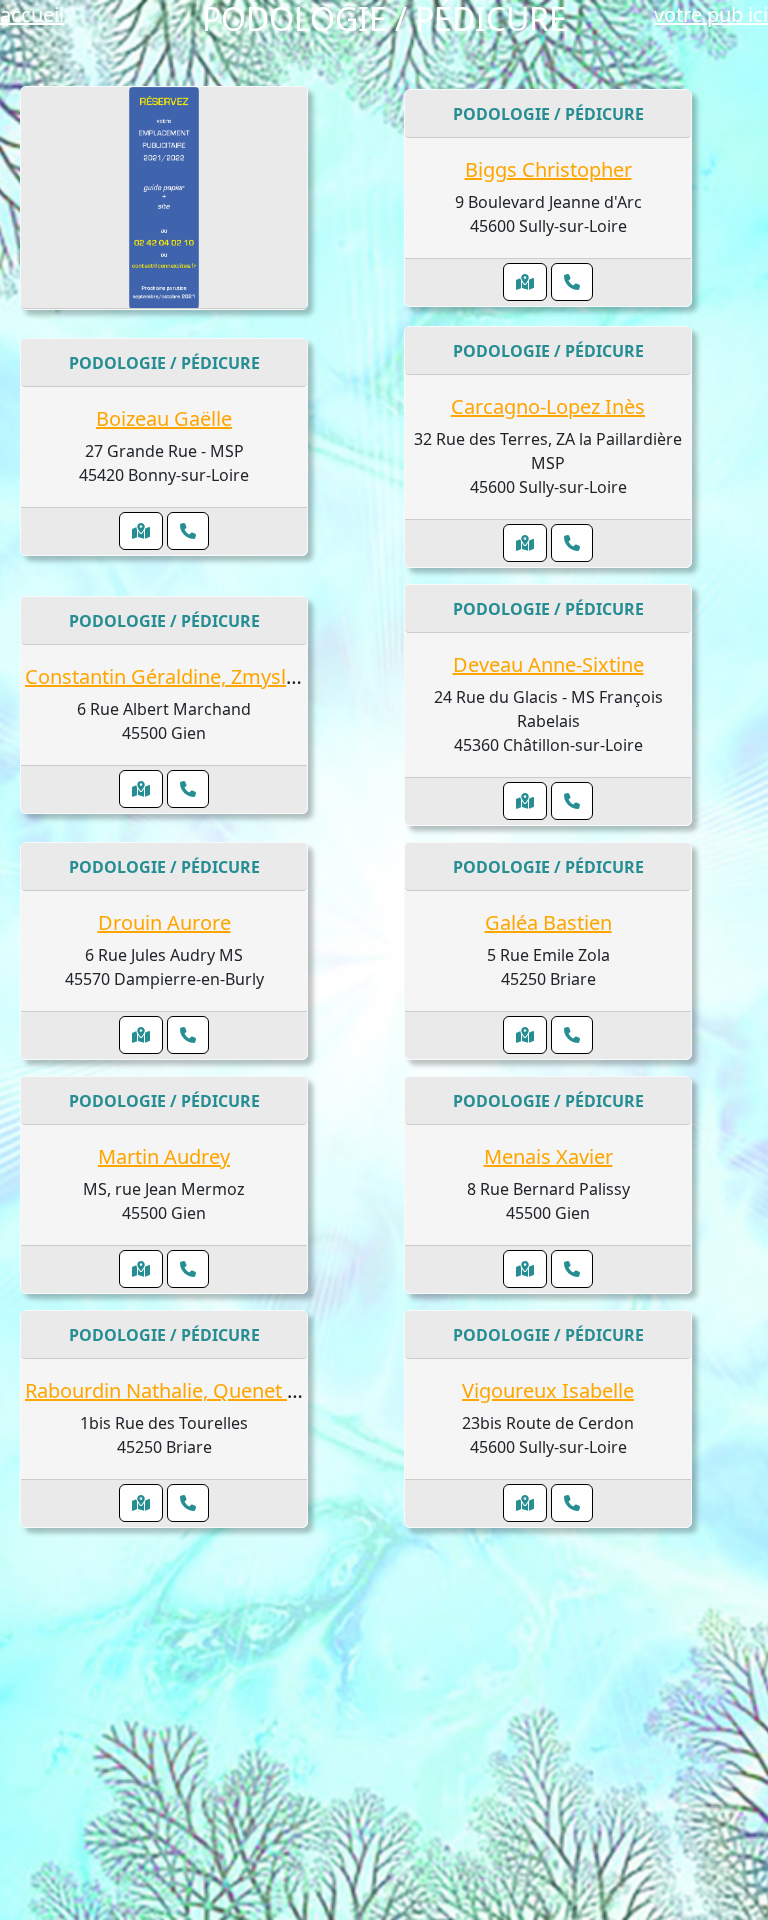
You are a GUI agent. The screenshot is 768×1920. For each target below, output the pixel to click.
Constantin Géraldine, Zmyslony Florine (206, 676)
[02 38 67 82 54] (188, 1269)
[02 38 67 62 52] (572, 1035)
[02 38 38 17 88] (188, 789)
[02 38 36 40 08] (572, 282)
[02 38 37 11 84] (188, 1503)
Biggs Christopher (548, 169)
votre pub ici (711, 14)
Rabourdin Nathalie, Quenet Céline (184, 1390)
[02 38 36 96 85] (572, 801)
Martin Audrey (164, 1156)
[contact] (164, 198)
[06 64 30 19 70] (188, 531)
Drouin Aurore (164, 922)
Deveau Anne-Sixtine (548, 664)
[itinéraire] (525, 282)
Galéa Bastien (548, 922)
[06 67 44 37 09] (572, 543)
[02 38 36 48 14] (572, 1503)
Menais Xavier (548, 1156)
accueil (32, 14)
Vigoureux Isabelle (548, 1390)
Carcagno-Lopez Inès (548, 406)
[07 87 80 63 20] (188, 1035)
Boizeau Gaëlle (164, 418)
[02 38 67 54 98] (572, 1269)
